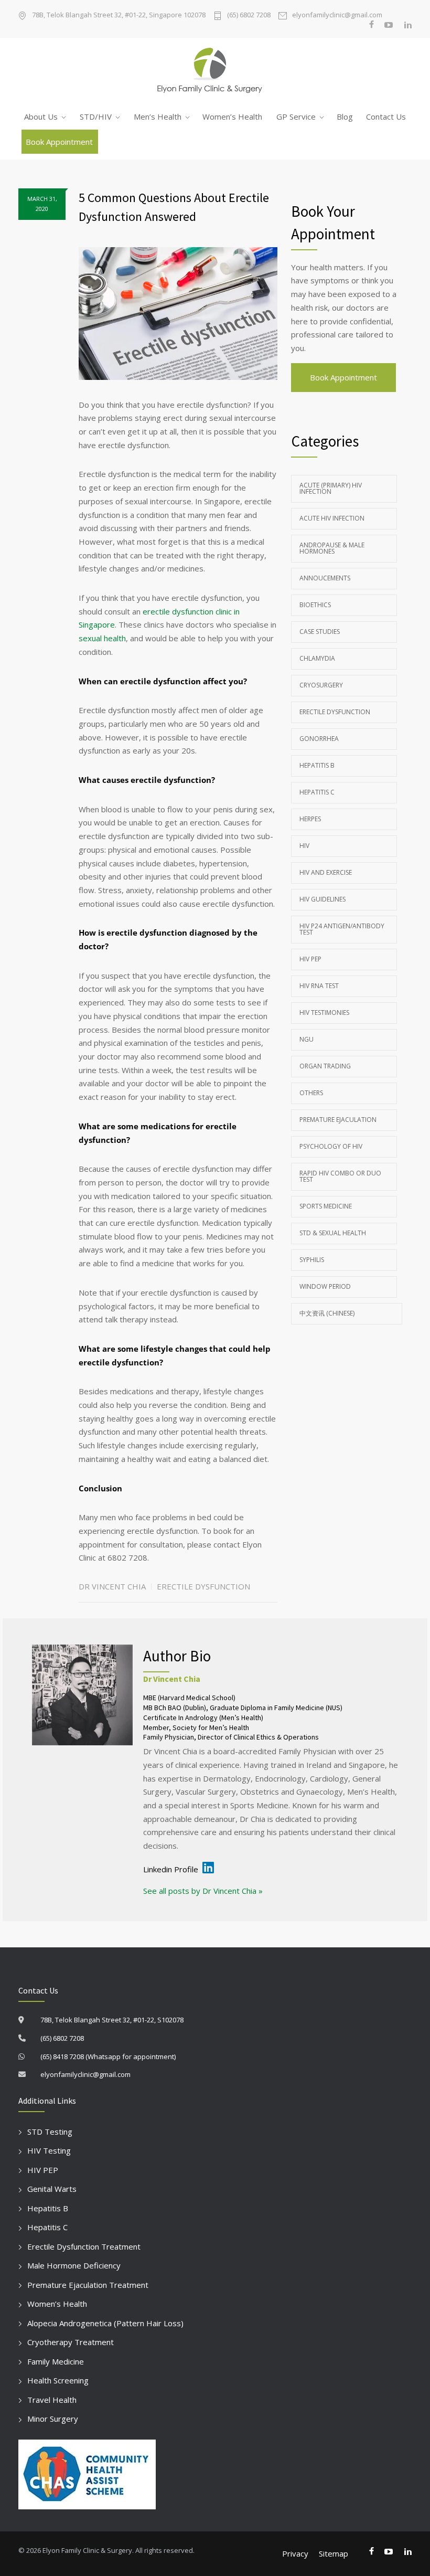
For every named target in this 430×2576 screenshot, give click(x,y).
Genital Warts (52, 2189)
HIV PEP (310, 959)
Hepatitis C (317, 792)
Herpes (310, 819)
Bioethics (315, 605)
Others (311, 1093)
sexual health (102, 638)
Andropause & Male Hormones (332, 548)
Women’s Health (232, 116)
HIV (304, 846)
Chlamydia (317, 658)
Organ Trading (325, 1066)
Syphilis (312, 1260)
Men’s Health (158, 116)
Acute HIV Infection (332, 518)
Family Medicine (56, 2361)
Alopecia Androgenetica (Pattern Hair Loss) (105, 2323)
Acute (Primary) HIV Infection (331, 488)
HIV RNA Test (319, 986)
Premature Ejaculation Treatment (88, 2285)
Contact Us (386, 116)
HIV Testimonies (324, 1013)
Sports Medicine (326, 1206)
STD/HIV (96, 116)
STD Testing (50, 2132)
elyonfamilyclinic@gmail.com (337, 15)
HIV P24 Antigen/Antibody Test (342, 929)
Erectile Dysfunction (203, 1586)
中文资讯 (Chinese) (327, 1313)
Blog (345, 116)
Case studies (320, 632)
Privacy (295, 2553)
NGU (307, 1039)
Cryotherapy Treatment (71, 2342)
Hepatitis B (317, 765)
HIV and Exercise (326, 872)
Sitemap (334, 2553)
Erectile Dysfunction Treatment (84, 2246)
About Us (41, 116)
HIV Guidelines (322, 899)
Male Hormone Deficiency (74, 2265)
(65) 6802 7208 (249, 15)
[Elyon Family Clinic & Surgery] (215, 71)
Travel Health (52, 2400)
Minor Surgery (53, 2419)
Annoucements (325, 578)
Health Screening (58, 2380)
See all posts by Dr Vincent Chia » (203, 1891)
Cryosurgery (321, 685)
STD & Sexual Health (333, 1233)
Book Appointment (59, 142)
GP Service (296, 116)
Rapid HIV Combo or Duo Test (340, 1176)
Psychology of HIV (331, 1146)
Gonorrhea (319, 739)
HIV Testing (49, 2150)
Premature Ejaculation (338, 1120)
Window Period (325, 1286)
